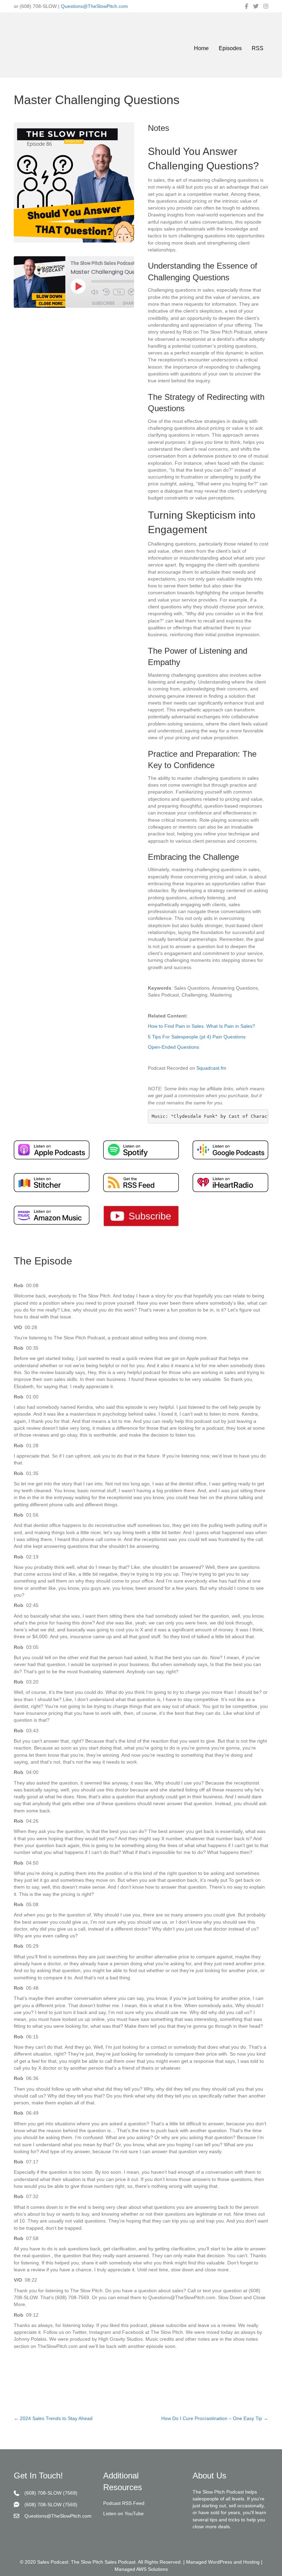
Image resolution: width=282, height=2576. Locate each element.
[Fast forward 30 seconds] (132, 292)
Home (201, 48)
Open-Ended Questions (173, 1047)
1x (119, 292)
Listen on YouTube (123, 2514)
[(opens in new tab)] (52, 1149)
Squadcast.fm (211, 1068)
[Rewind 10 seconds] (106, 292)
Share (129, 303)
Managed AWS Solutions (141, 2569)
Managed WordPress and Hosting (223, 2562)
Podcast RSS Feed (124, 2504)
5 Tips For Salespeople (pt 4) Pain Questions (197, 1037)
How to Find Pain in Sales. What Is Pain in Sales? (202, 1026)
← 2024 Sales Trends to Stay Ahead (53, 2418)
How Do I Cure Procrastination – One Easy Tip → (215, 2418)
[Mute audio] (95, 292)
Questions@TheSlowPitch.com (94, 6)
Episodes (230, 48)
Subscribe (103, 303)
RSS (258, 48)
